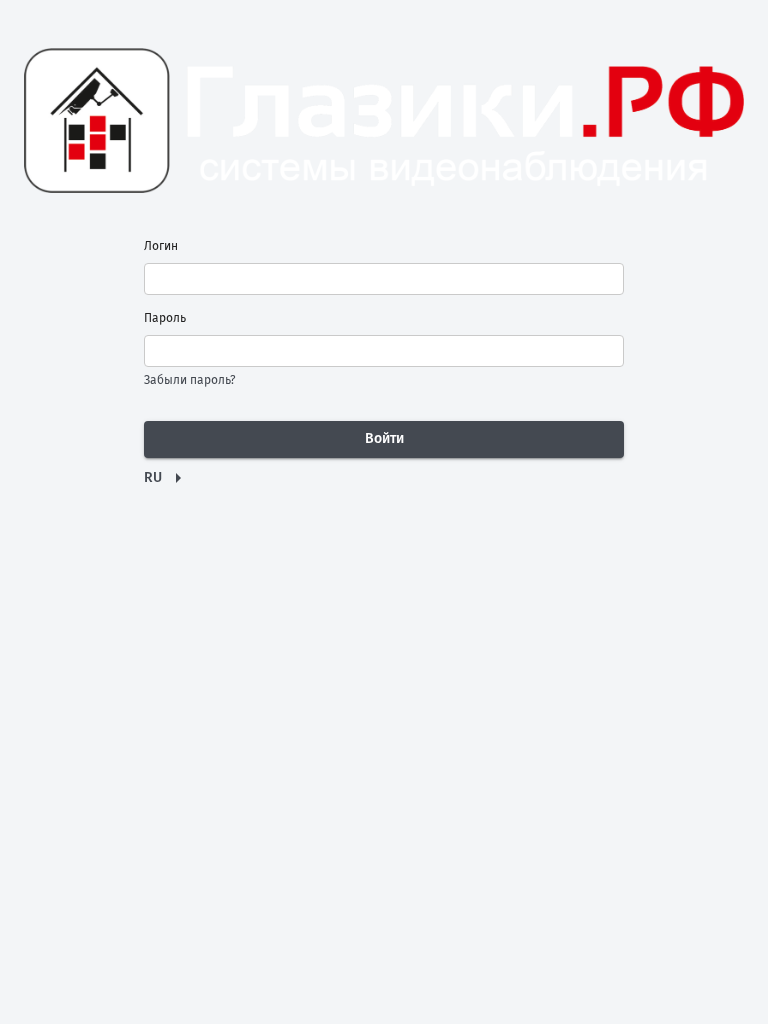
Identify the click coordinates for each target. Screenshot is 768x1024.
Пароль (165, 318)
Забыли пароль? (190, 380)
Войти (384, 438)
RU (153, 477)
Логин (161, 246)
